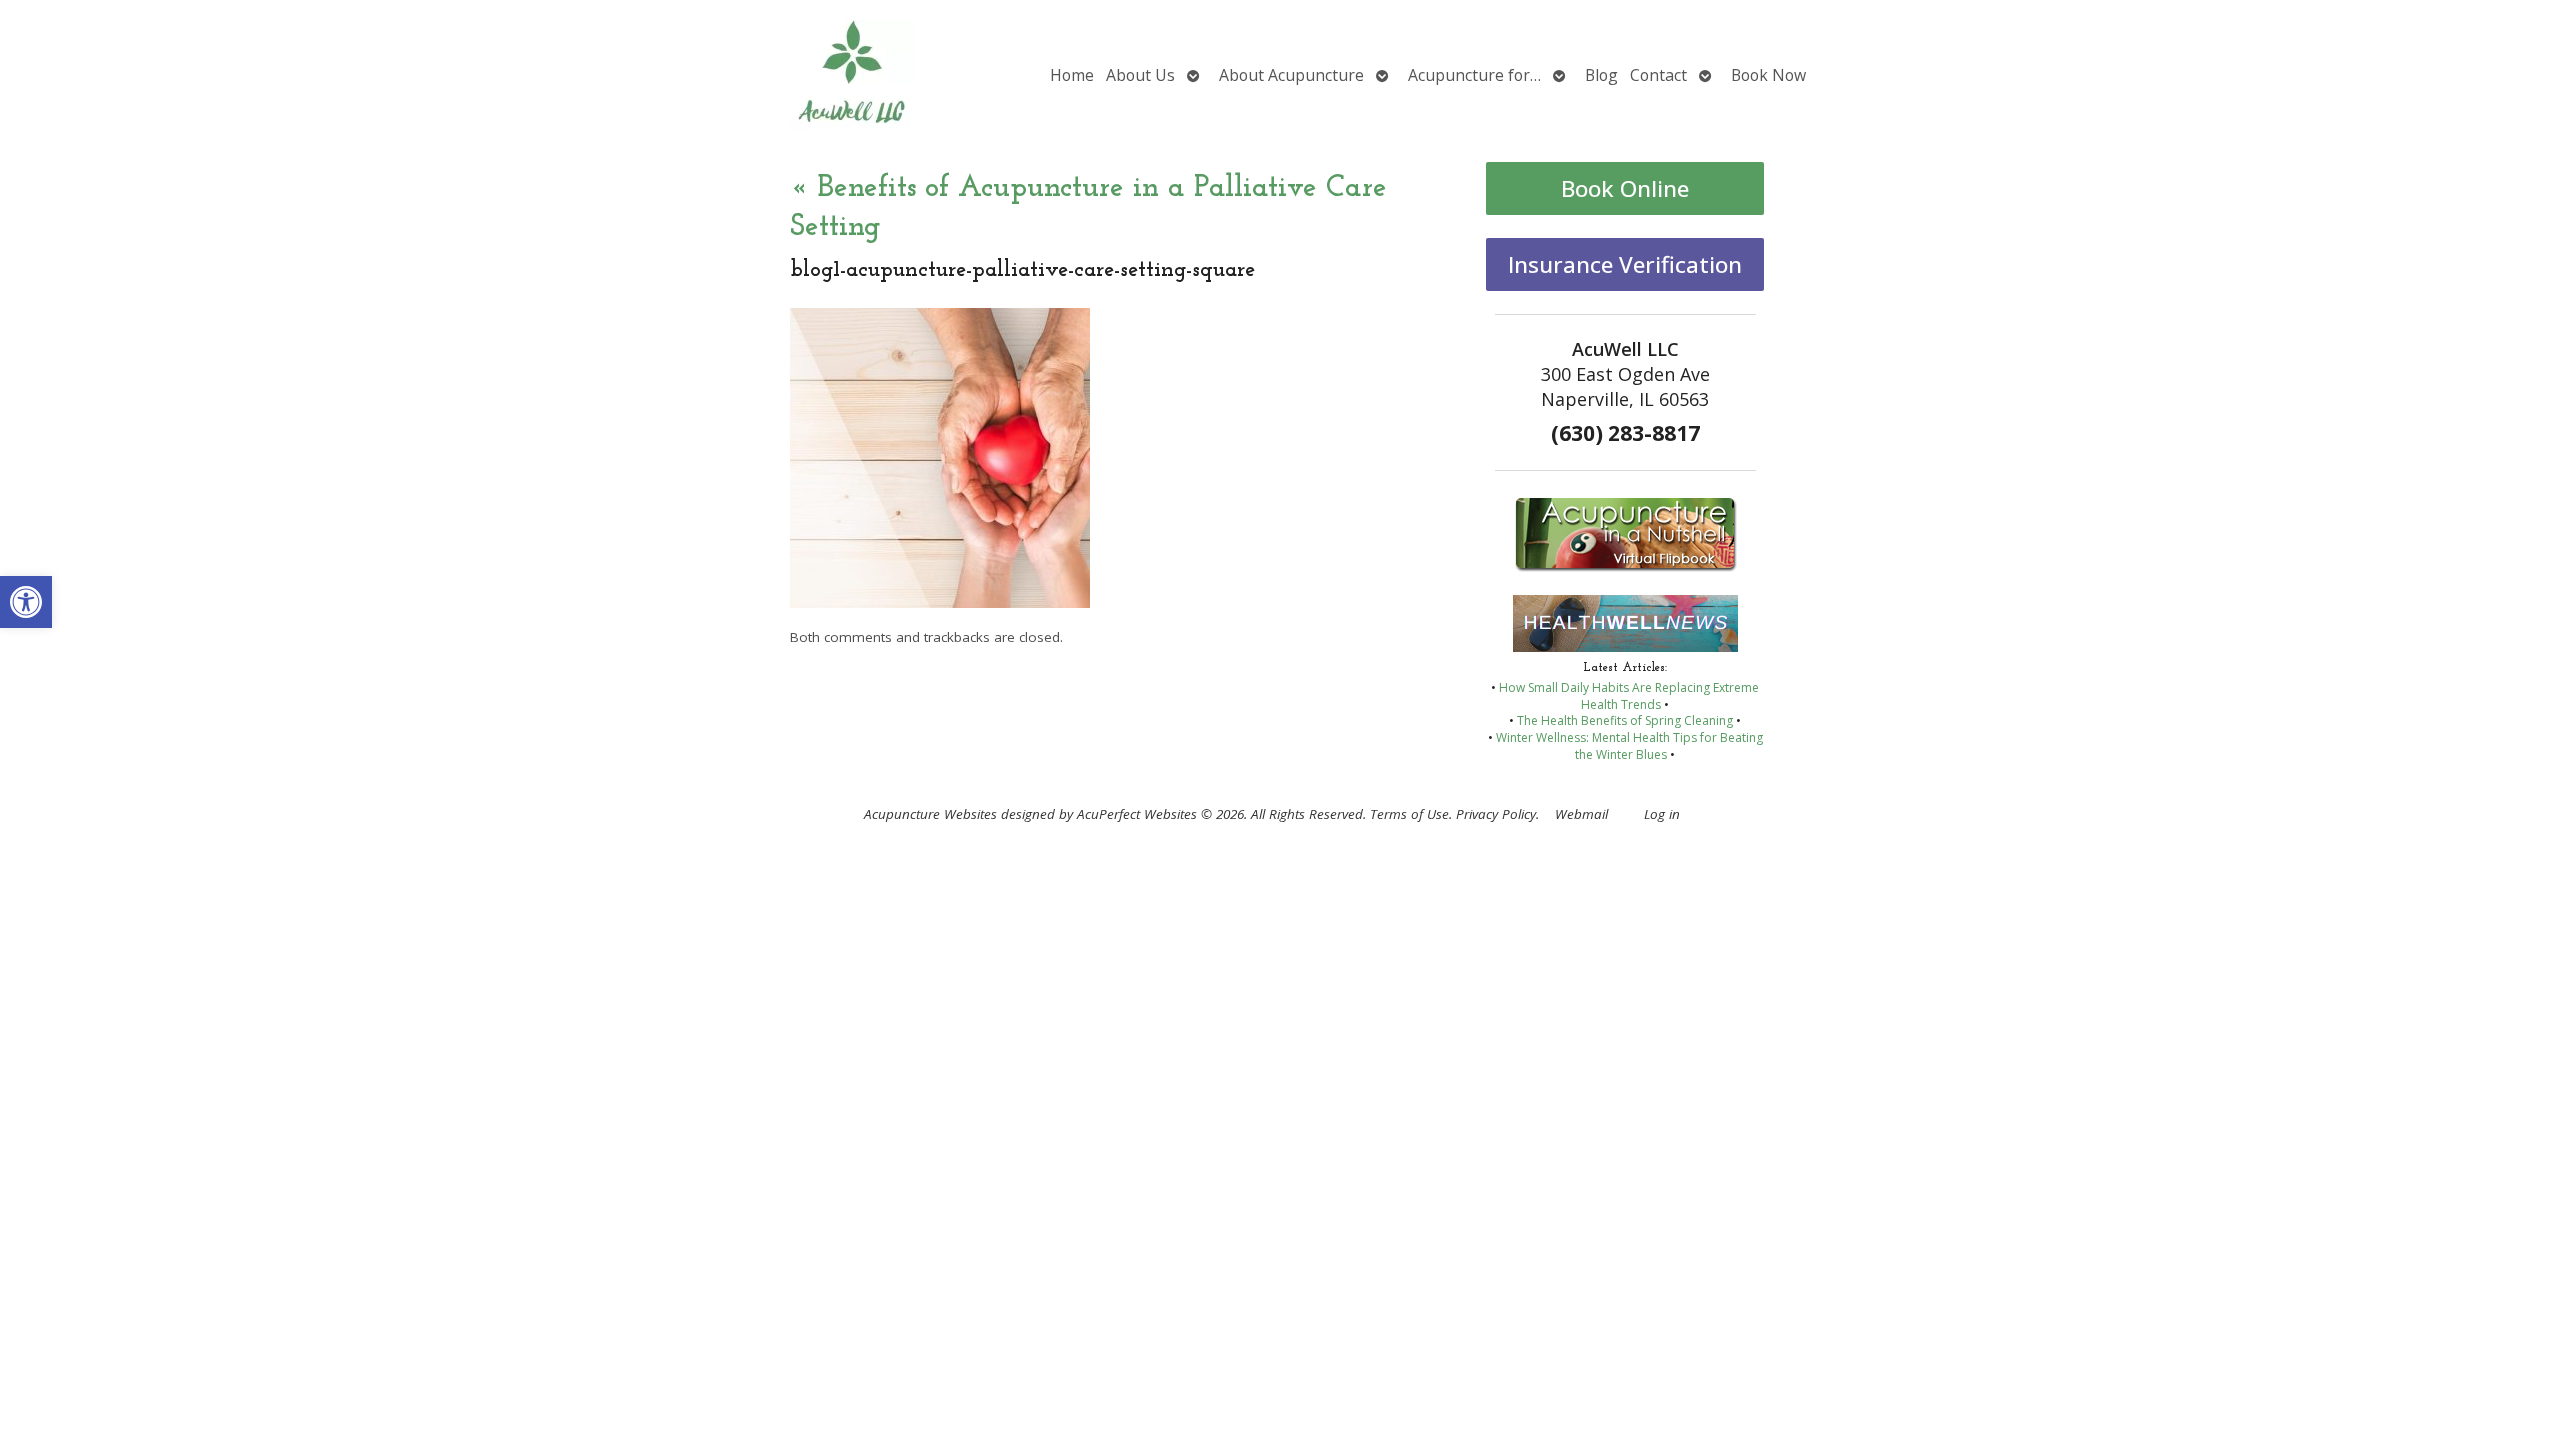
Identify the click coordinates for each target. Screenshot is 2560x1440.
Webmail (1581, 814)
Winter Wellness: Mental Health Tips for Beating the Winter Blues (1629, 746)
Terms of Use (1409, 814)
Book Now (1768, 75)
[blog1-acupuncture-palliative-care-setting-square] (940, 602)
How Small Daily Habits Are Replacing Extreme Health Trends (1629, 696)
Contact (1658, 75)
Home (1072, 75)
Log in (1662, 814)
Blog (1601, 75)
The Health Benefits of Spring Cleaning (1625, 720)
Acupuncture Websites (930, 814)
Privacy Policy (1496, 814)
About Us (1140, 75)
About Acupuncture (1291, 75)
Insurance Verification (1625, 264)
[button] (26, 602)
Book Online (1625, 188)
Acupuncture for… (1474, 75)
